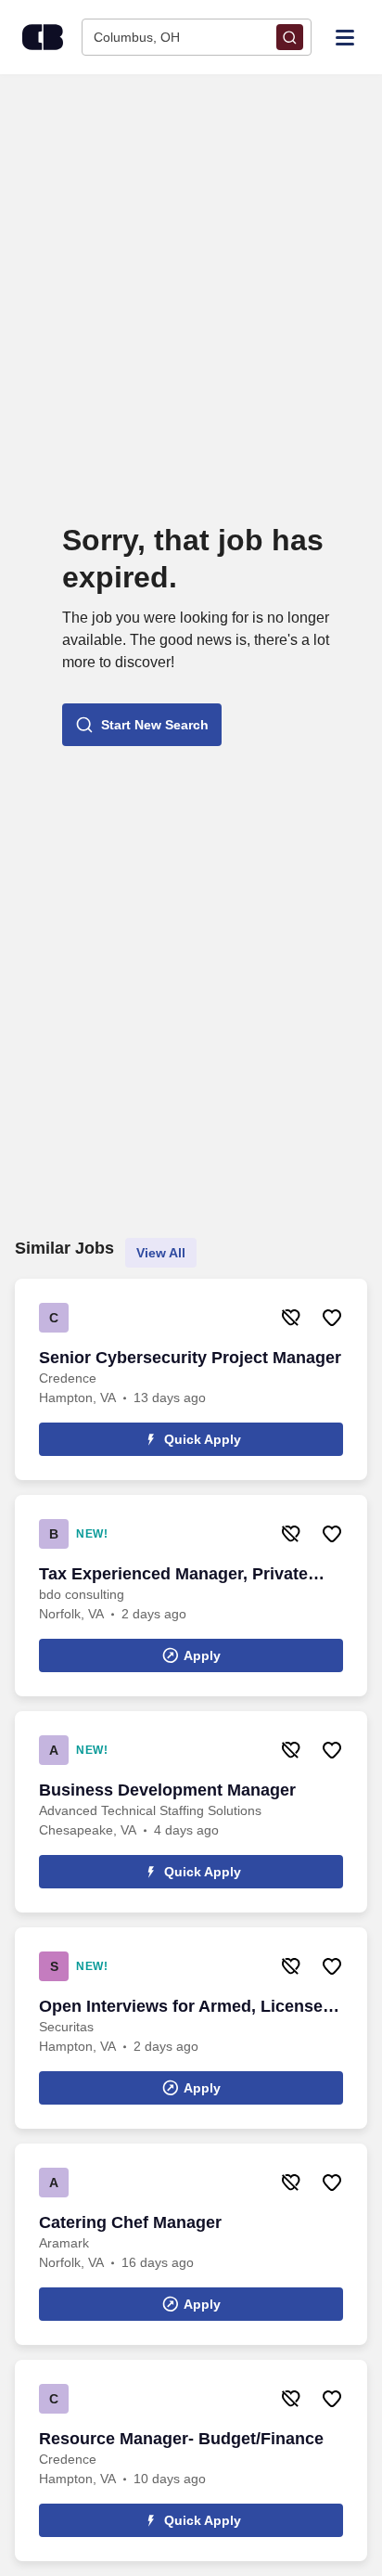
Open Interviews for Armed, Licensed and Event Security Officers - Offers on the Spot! (186, 2007)
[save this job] (332, 1318)
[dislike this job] (291, 1318)
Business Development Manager (167, 1790)
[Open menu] (345, 36)
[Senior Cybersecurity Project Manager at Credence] (191, 1379)
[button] (142, 725)
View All (161, 1253)
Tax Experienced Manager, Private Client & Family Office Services (173, 1575)
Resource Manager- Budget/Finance (181, 2439)
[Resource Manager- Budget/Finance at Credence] (191, 2460)
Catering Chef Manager (130, 2222)
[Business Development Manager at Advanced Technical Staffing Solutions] (191, 1812)
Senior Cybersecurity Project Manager (190, 1358)
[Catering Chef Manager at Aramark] (191, 2244)
